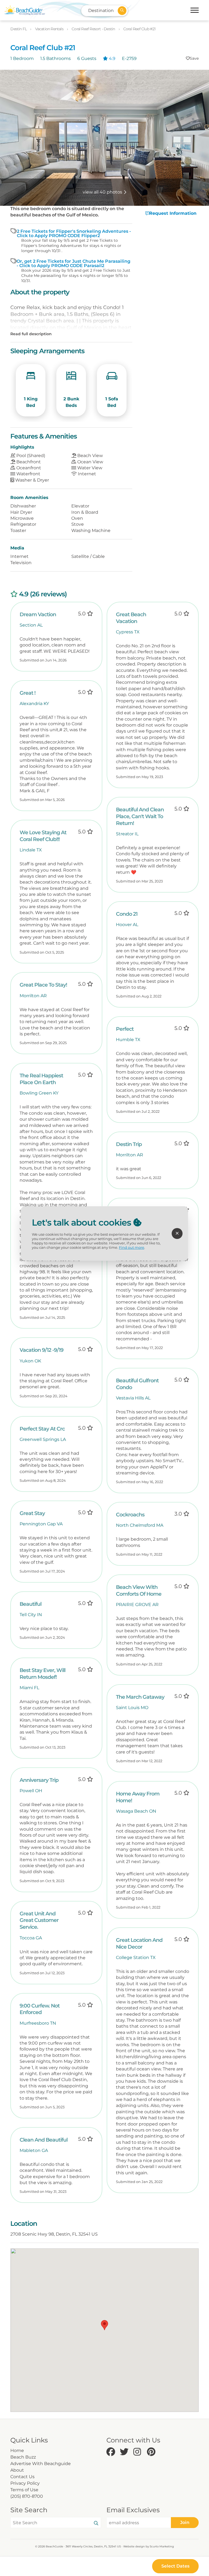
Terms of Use (24, 2490)
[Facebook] (112, 2452)
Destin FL (19, 29)
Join (185, 2522)
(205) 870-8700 (27, 2496)
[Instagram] (139, 2452)
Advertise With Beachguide (41, 2464)
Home (17, 2450)
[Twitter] (125, 2452)
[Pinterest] (152, 2452)
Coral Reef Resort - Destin (94, 29)
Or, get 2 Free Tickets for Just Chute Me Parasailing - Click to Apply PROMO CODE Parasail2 (73, 264)
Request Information (173, 213)
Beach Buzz (23, 2457)
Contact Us (22, 2477)
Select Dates (175, 2566)
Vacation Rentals (50, 29)
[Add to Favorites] (192, 58)
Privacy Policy (25, 2483)
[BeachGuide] (24, 10)
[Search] (96, 2523)
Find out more (132, 1248)
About (17, 2470)
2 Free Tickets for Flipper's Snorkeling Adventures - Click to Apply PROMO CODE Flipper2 (74, 234)
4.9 (112, 58)
